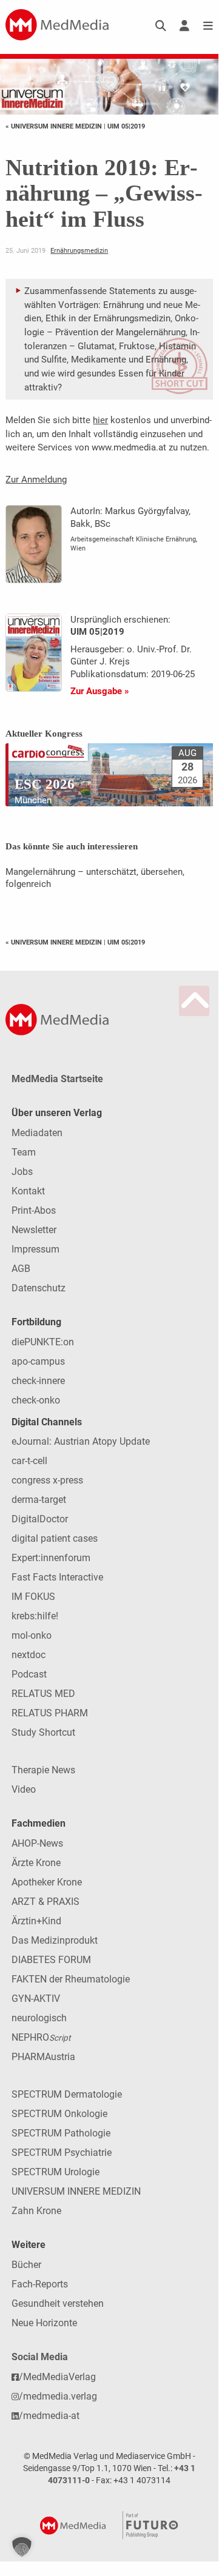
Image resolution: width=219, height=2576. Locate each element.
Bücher (26, 2265)
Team (24, 1152)
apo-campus (38, 1361)
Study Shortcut (43, 1732)
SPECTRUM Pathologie (61, 2133)
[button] (22, 2547)
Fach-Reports (40, 2284)
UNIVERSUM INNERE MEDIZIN (76, 2191)
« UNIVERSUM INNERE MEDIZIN (55, 126)
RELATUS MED (43, 1694)
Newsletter (34, 1230)
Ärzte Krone (36, 1863)
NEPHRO (41, 2037)
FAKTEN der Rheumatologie (71, 1979)
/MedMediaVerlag (57, 2377)
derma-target (39, 1500)
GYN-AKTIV (36, 1999)
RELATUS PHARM (50, 1713)
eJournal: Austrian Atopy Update (81, 1441)
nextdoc (29, 1655)
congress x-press (47, 1480)
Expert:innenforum (51, 1558)
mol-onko (32, 1635)
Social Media (40, 2357)
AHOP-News (37, 1843)
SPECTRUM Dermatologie (67, 2094)
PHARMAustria (43, 2057)
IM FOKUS (33, 1597)
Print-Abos (34, 1210)
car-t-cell (29, 1461)
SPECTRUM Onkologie (59, 2114)
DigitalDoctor (40, 1519)
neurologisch (39, 2018)
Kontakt (28, 1191)
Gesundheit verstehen (58, 2303)
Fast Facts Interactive (57, 1577)
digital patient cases (55, 1538)
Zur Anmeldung (36, 480)
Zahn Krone (36, 2211)
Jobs (22, 1172)
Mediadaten (37, 1133)
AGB (21, 1269)
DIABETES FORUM (51, 1960)
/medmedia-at (49, 2416)
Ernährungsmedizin (79, 250)
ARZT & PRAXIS (45, 1902)
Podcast (29, 1674)
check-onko (36, 1400)
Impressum (35, 1249)
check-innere (38, 1381)
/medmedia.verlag (58, 2396)
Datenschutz (39, 1288)
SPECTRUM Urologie (56, 2172)
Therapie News (43, 1770)
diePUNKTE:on (43, 1342)
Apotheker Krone (47, 1882)
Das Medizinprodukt (55, 1940)
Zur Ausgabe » (100, 691)
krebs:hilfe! (35, 1616)
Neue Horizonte (44, 2323)
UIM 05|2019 (126, 126)
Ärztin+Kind (36, 1921)
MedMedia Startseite (57, 1079)
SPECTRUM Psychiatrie (62, 2153)
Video (24, 1789)
